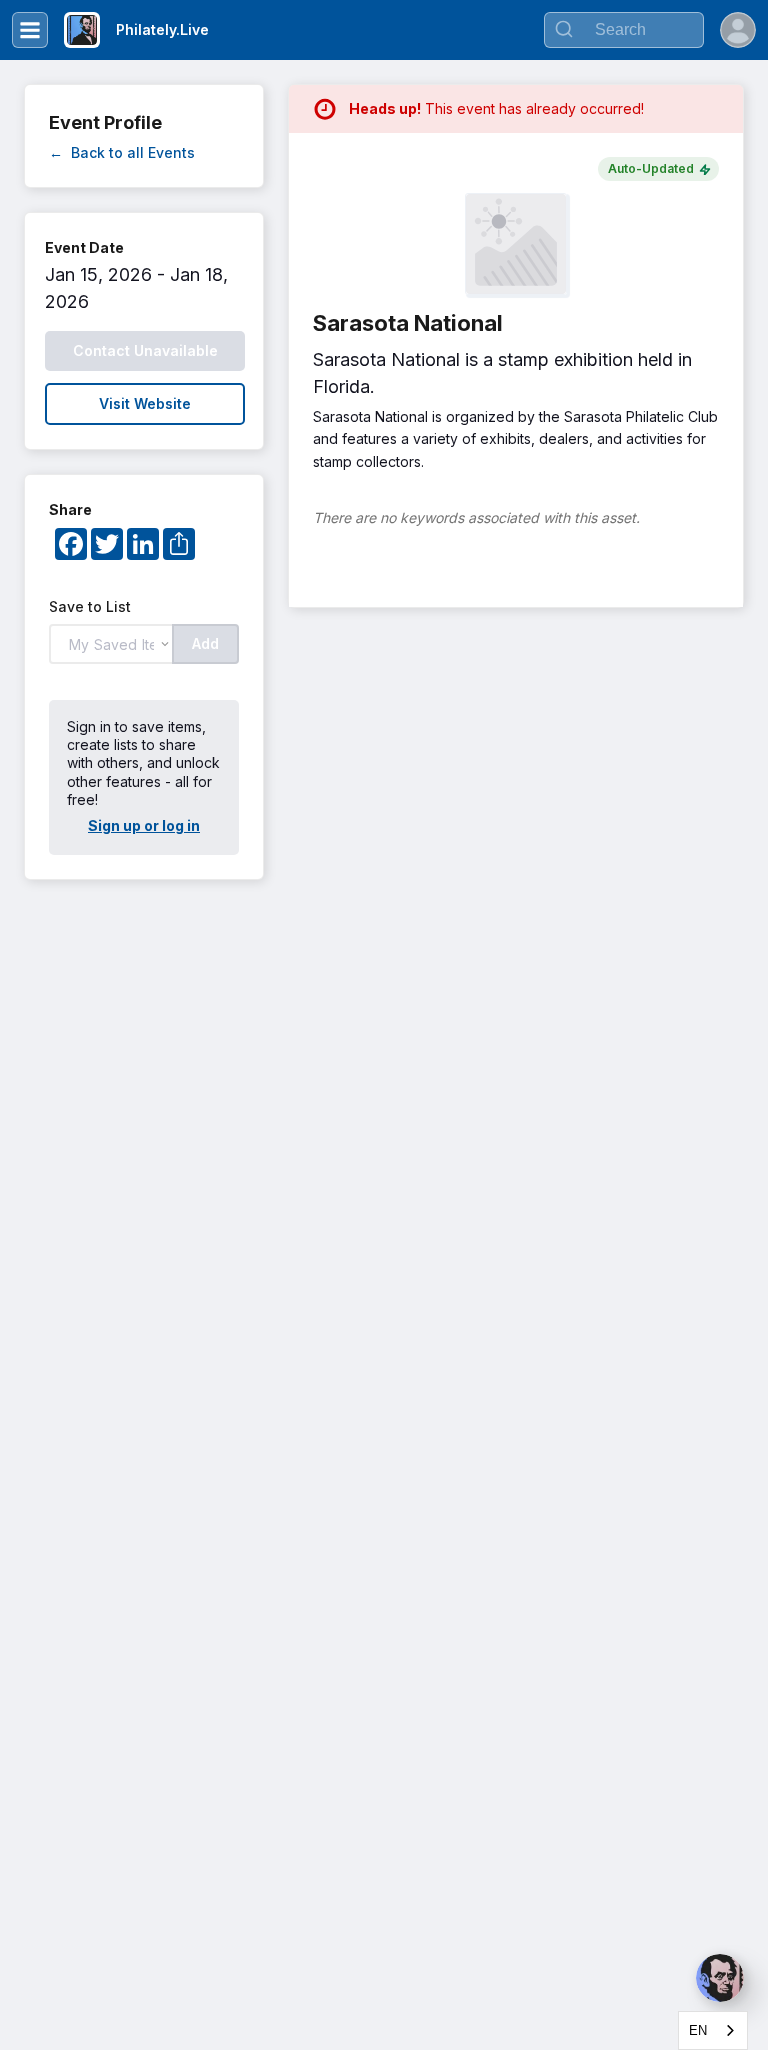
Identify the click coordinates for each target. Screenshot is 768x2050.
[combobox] (713, 2030)
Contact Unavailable (145, 350)
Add (205, 643)
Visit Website (145, 403)
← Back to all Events (122, 152)
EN (698, 2030)
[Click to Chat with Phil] (720, 1978)
